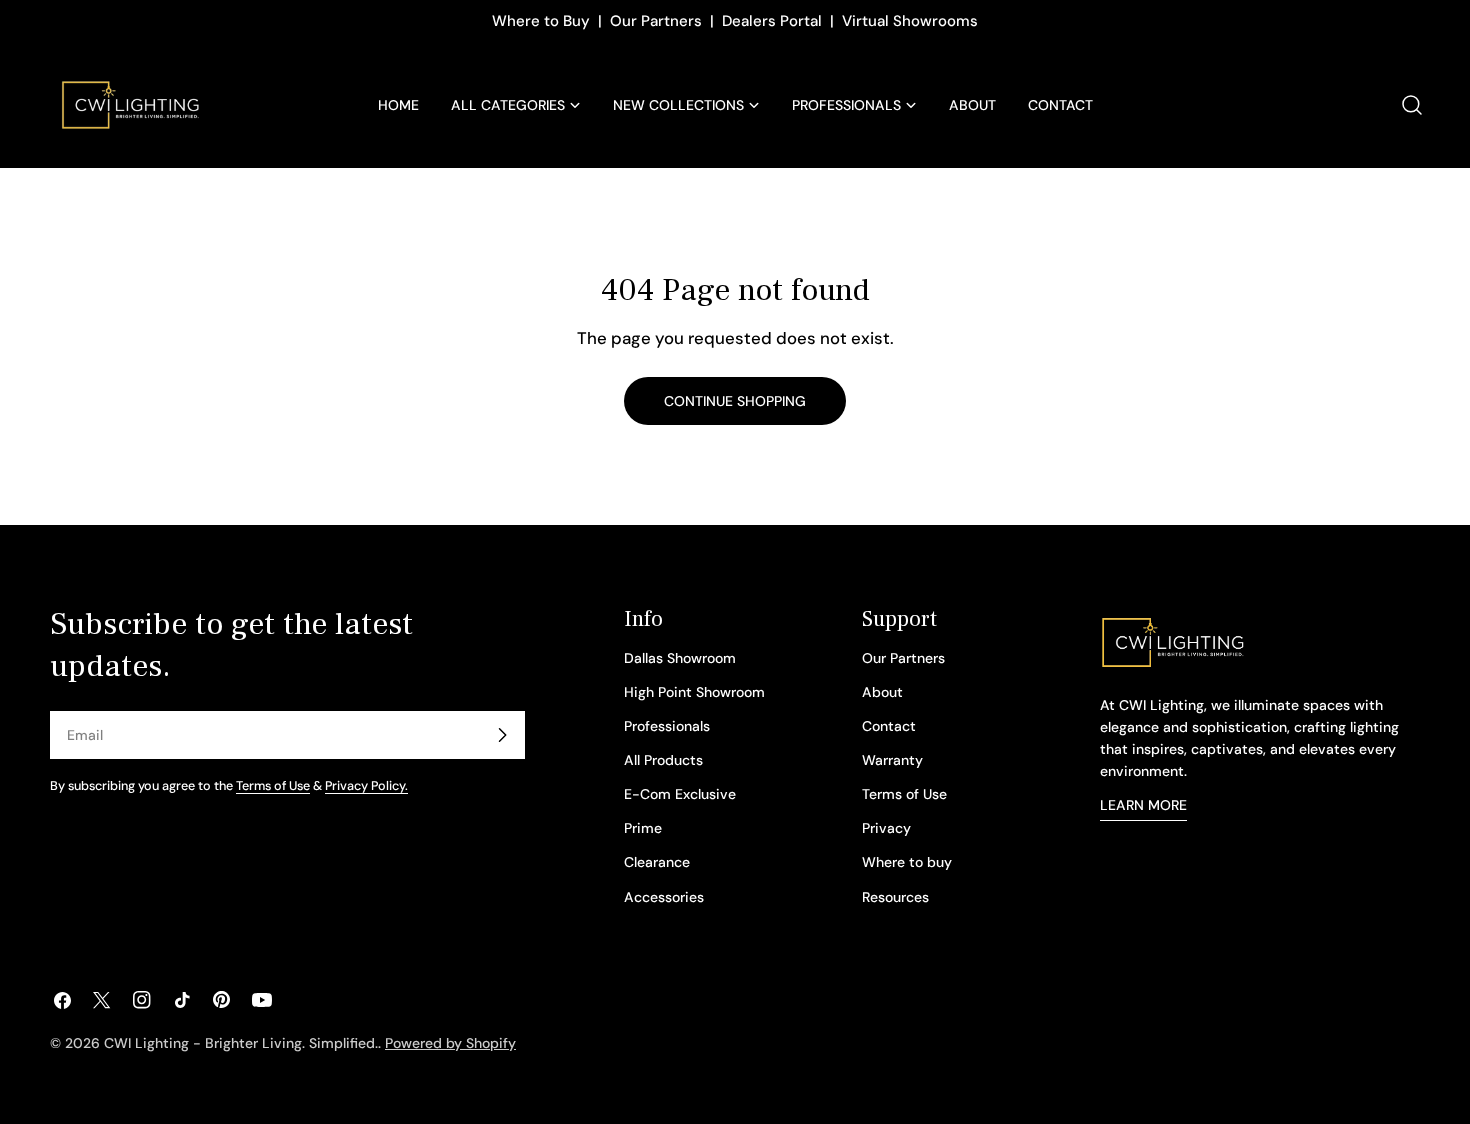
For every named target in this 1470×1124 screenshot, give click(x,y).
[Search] (1412, 105)
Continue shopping (735, 401)
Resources (895, 897)
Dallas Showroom (680, 658)
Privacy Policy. (366, 786)
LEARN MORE (1143, 805)
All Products (663, 760)
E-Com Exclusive (680, 794)
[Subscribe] (502, 735)
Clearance (657, 862)
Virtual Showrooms (910, 21)
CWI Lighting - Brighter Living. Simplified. (241, 1043)
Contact (889, 726)
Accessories (664, 897)
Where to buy (907, 862)
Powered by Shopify (450, 1043)
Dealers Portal (772, 21)
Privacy (886, 828)
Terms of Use (273, 786)
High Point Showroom (694, 692)
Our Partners (656, 21)
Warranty (892, 760)
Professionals (667, 726)
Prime (643, 828)
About (882, 692)
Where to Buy (541, 21)
